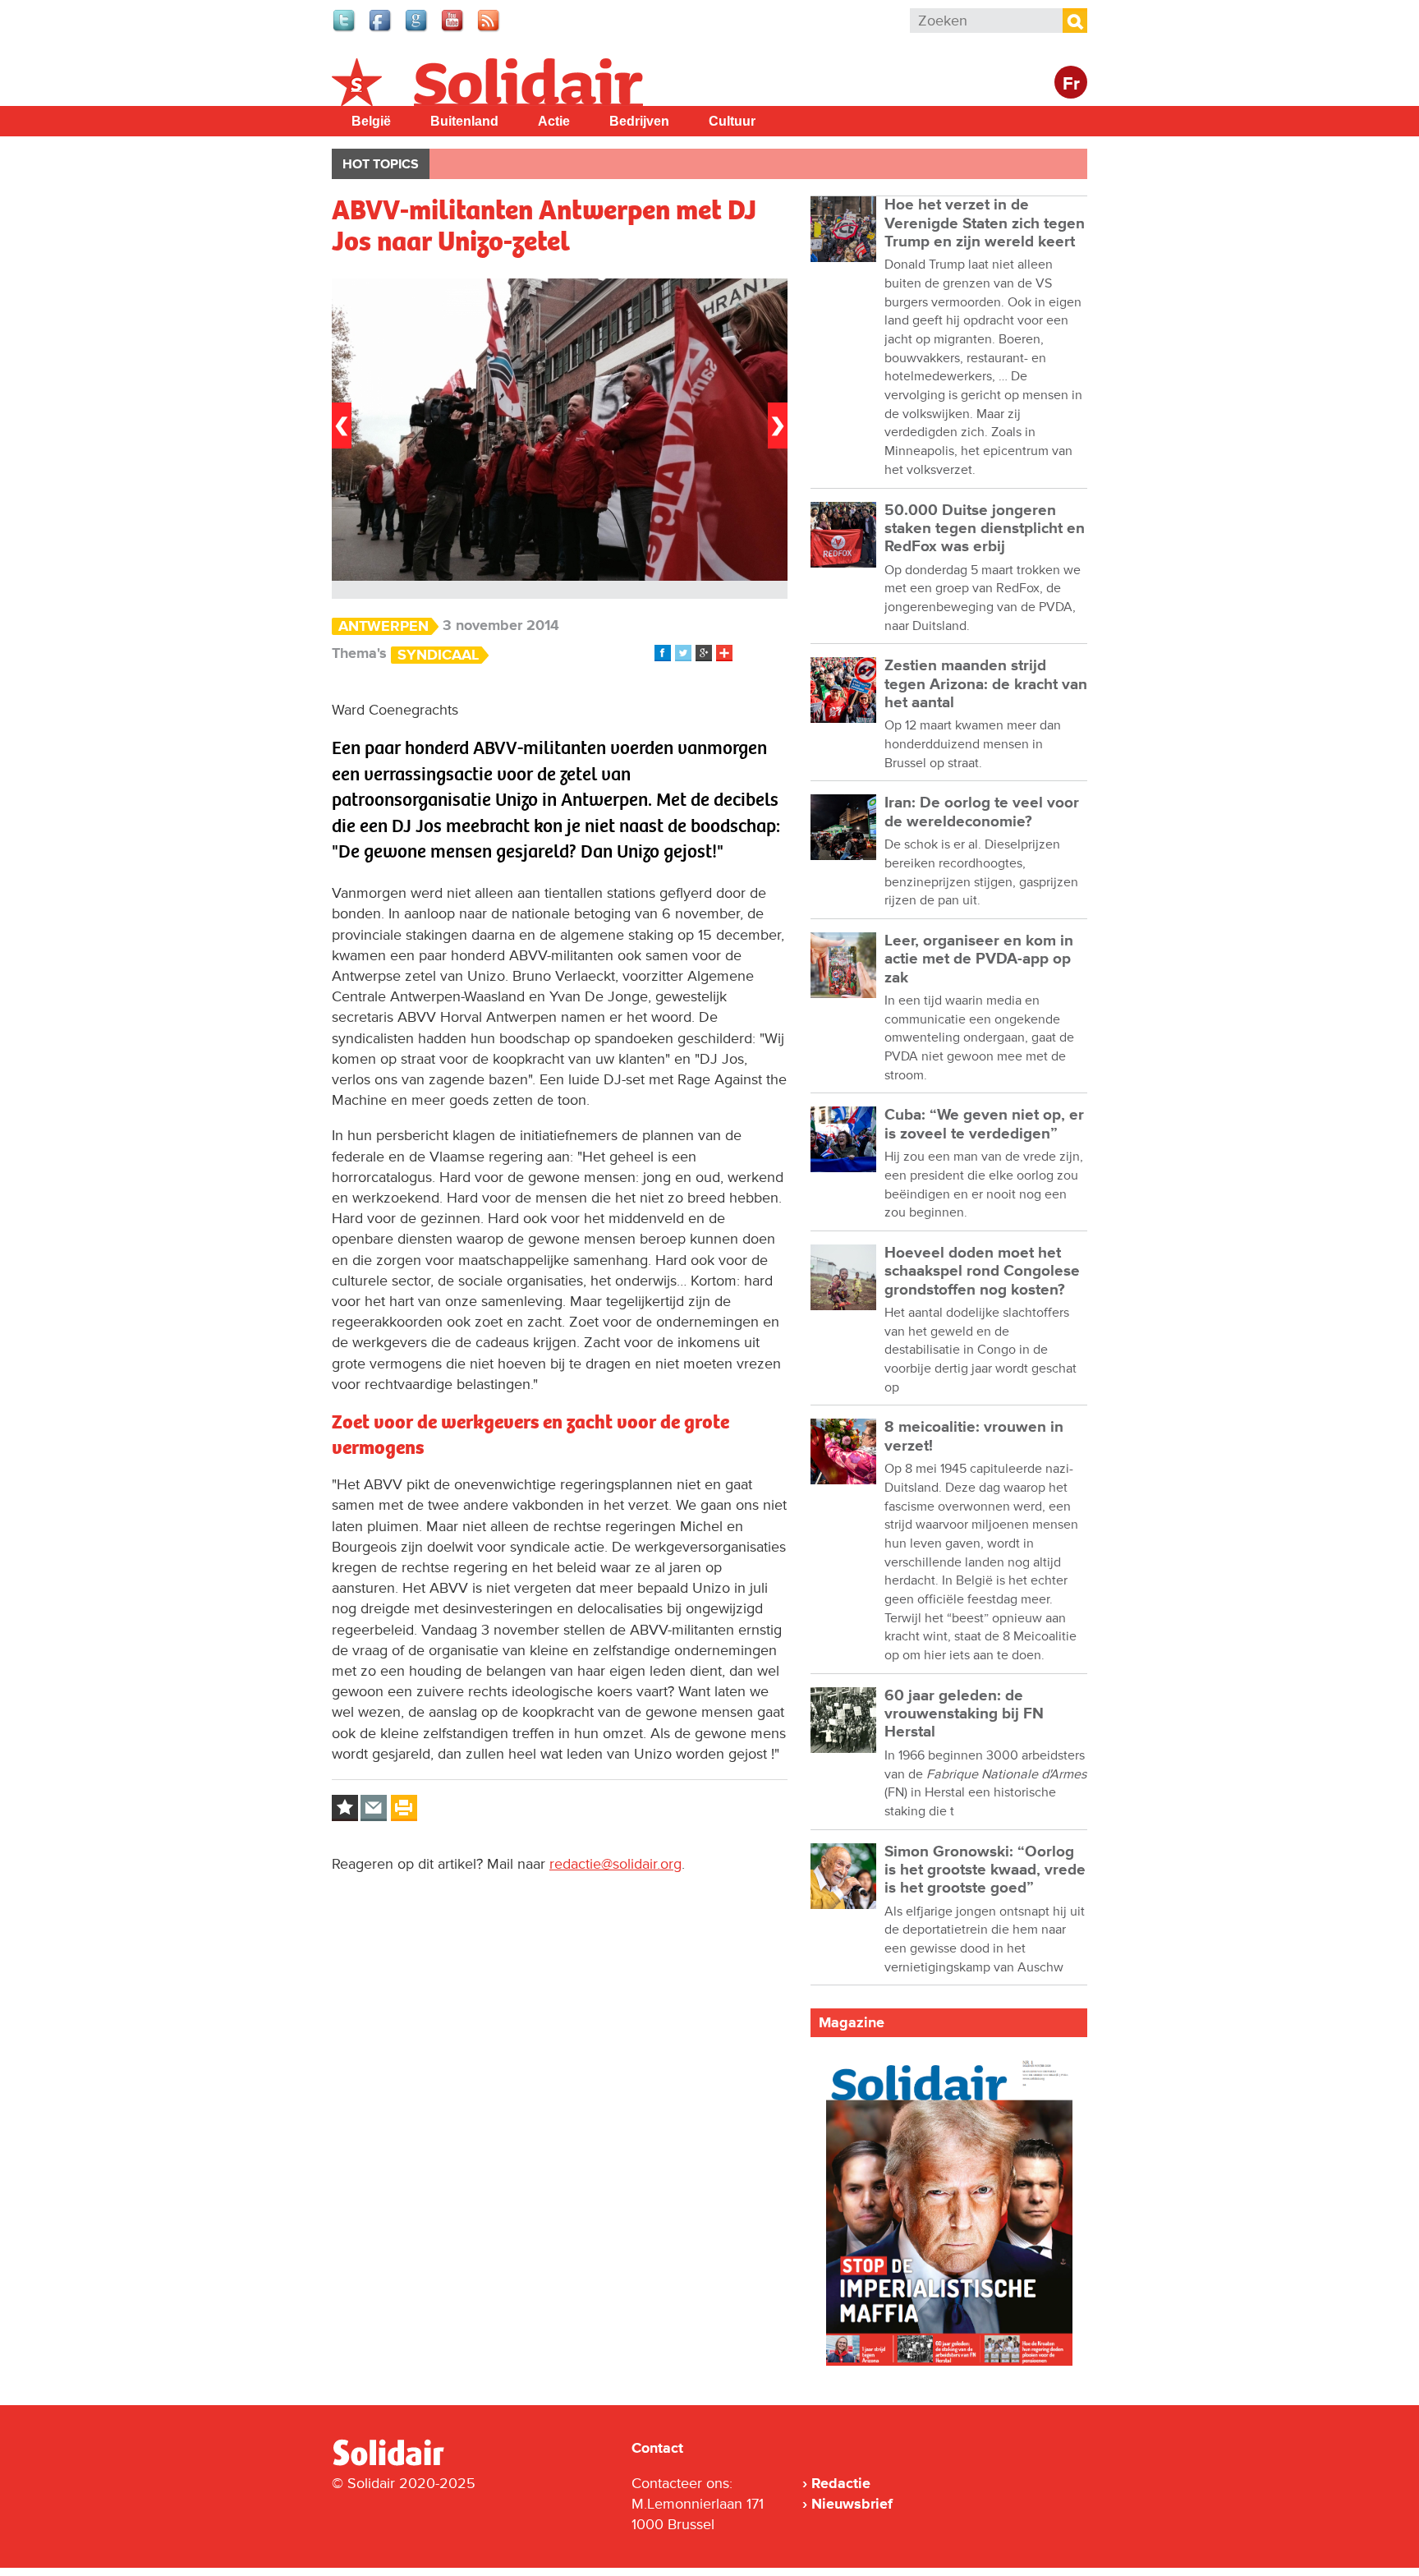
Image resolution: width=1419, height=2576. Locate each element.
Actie (554, 121)
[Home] (403, 2463)
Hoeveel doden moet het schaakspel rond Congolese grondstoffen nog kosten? (982, 1272)
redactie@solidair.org (615, 1864)
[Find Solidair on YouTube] (453, 30)
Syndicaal (438, 655)
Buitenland (464, 121)
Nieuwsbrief (852, 2504)
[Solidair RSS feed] (489, 30)
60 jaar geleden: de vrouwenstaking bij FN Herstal (964, 1714)
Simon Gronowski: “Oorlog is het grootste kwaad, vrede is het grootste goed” (985, 1870)
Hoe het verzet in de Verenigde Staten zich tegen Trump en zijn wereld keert (985, 223)
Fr (1071, 84)
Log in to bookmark (345, 1808)
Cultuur (732, 121)
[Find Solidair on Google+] (417, 30)
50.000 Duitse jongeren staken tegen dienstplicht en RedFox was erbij (985, 529)
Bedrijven (639, 121)
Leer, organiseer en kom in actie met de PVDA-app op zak (979, 959)
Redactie (841, 2483)
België (371, 121)
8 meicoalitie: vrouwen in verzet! (974, 1436)
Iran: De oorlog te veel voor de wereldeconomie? (982, 812)
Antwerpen (383, 626)
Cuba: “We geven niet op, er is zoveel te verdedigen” (984, 1124)
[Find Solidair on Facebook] (381, 30)
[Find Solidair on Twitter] (345, 30)
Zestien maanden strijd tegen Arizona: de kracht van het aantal (986, 684)
